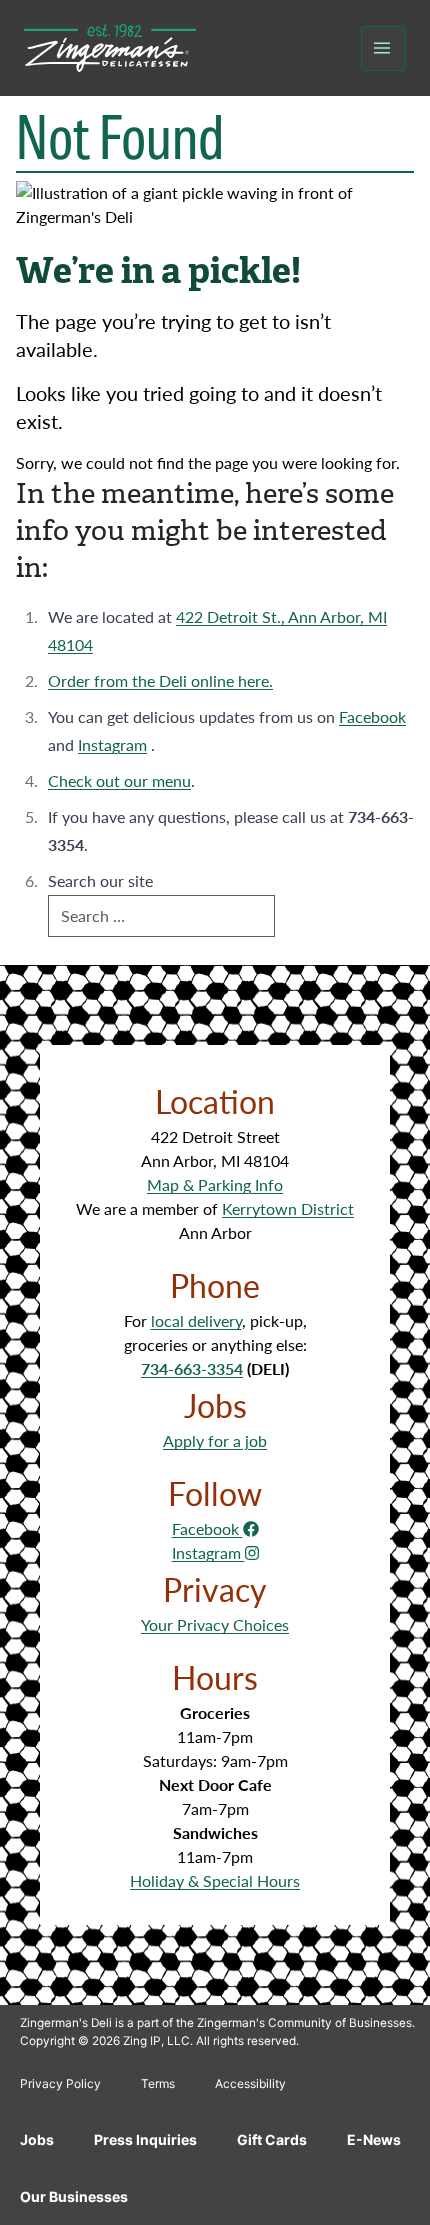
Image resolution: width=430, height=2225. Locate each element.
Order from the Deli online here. (160, 680)
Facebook (372, 716)
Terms (158, 2083)
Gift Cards (272, 2139)
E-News (374, 2139)
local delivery (196, 1320)
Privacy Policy (60, 2083)
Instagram (112, 744)
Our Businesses (74, 2196)
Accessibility (250, 2083)
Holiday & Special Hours (215, 1880)
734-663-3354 (192, 1368)
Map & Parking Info (215, 1184)
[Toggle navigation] (383, 48)
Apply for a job (215, 1440)
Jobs (37, 2139)
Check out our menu (119, 780)
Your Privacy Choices (215, 1624)
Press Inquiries (145, 2139)
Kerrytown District (288, 1208)
